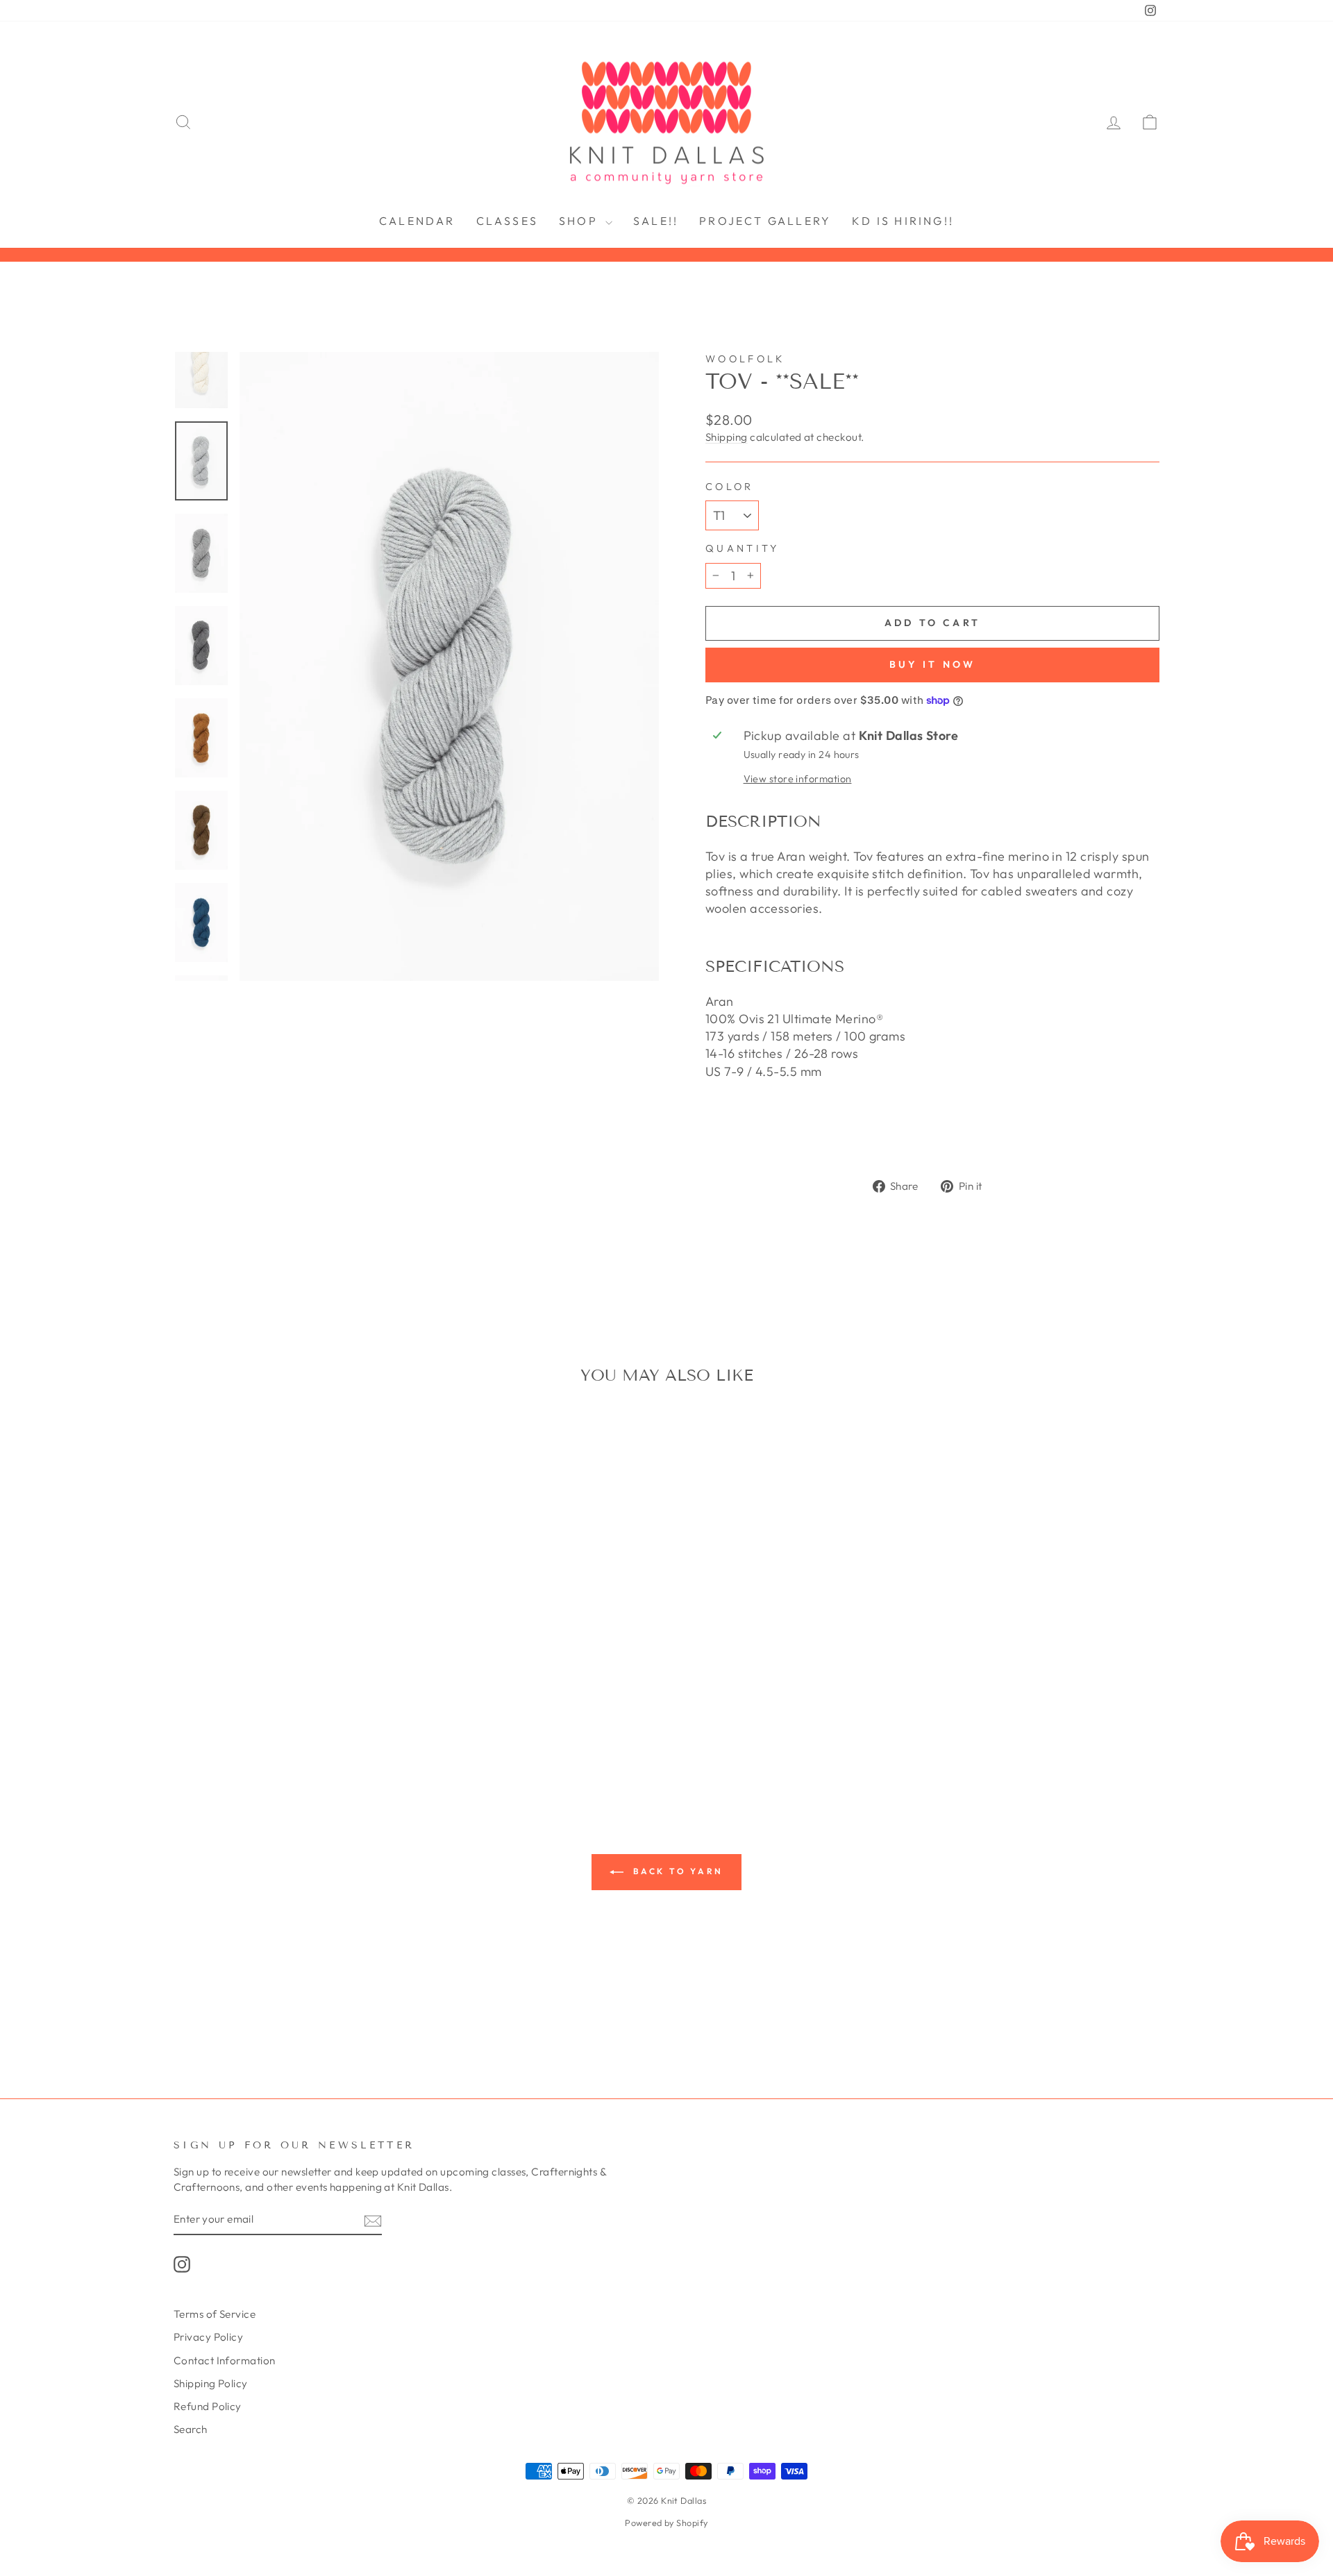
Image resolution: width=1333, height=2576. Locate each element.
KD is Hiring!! (903, 221)
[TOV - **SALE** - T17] (254, 1737)
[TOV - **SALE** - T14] (375, 1721)
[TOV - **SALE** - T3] (244, 1721)
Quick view (291, 1636)
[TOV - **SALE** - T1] (207, 1721)
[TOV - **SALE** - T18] (273, 1737)
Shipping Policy (211, 2383)
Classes (507, 221)
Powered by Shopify (666, 2523)
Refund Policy (208, 2406)
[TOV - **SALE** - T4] (263, 1721)
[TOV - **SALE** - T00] (188, 1721)
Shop (580, 221)
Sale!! (656, 221)
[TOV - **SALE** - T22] (329, 1737)
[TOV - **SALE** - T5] (282, 1721)
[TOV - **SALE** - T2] (225, 1721)
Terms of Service (215, 2314)
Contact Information (225, 2360)
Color (730, 487)
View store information (798, 779)
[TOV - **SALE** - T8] (300, 1721)
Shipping (727, 437)
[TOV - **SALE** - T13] (357, 1721)
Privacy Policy (208, 2337)
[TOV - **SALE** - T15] (394, 1721)
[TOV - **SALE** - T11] (338, 1721)
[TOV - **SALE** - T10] (319, 1721)
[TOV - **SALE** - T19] (291, 1737)
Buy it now (933, 664)
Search (191, 2429)
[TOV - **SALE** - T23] (347, 1737)
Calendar (417, 221)
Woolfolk (745, 359)
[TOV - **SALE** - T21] (310, 1737)
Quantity (743, 548)
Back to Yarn (676, 1871)
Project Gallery (765, 221)
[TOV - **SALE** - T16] (235, 1737)
